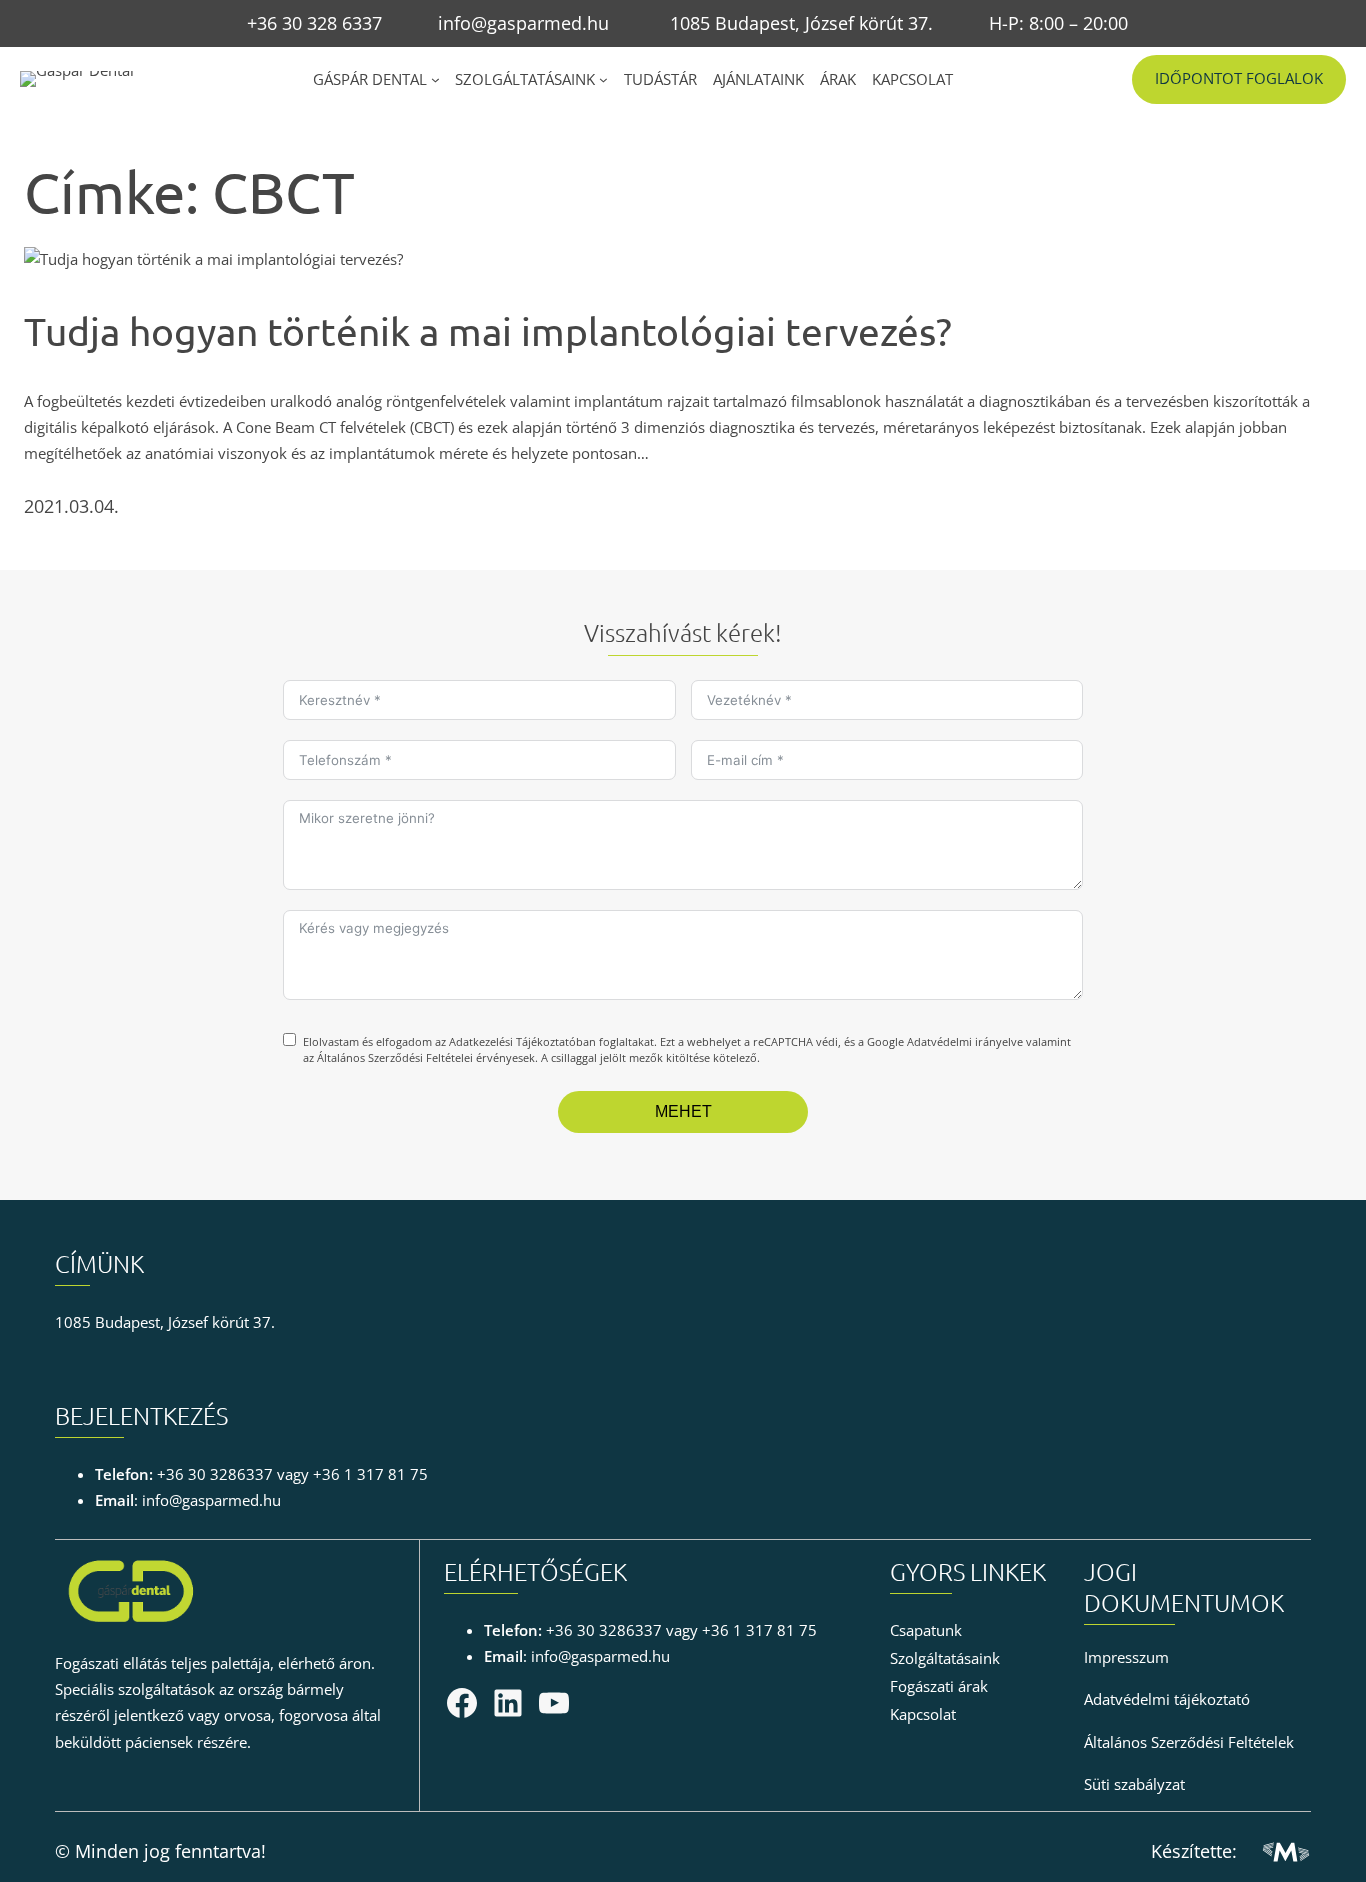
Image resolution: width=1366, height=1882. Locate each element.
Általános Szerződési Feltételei (395, 1057)
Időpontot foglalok (1239, 78)
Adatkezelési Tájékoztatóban (522, 1041)
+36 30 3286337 (215, 1474)
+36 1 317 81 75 (370, 1474)
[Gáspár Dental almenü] (435, 79)
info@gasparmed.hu (523, 23)
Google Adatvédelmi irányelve (945, 1041)
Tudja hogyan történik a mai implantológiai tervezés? (488, 331)
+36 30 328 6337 (314, 23)
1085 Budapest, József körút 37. (801, 23)
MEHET (683, 1111)
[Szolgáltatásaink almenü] (603, 79)
